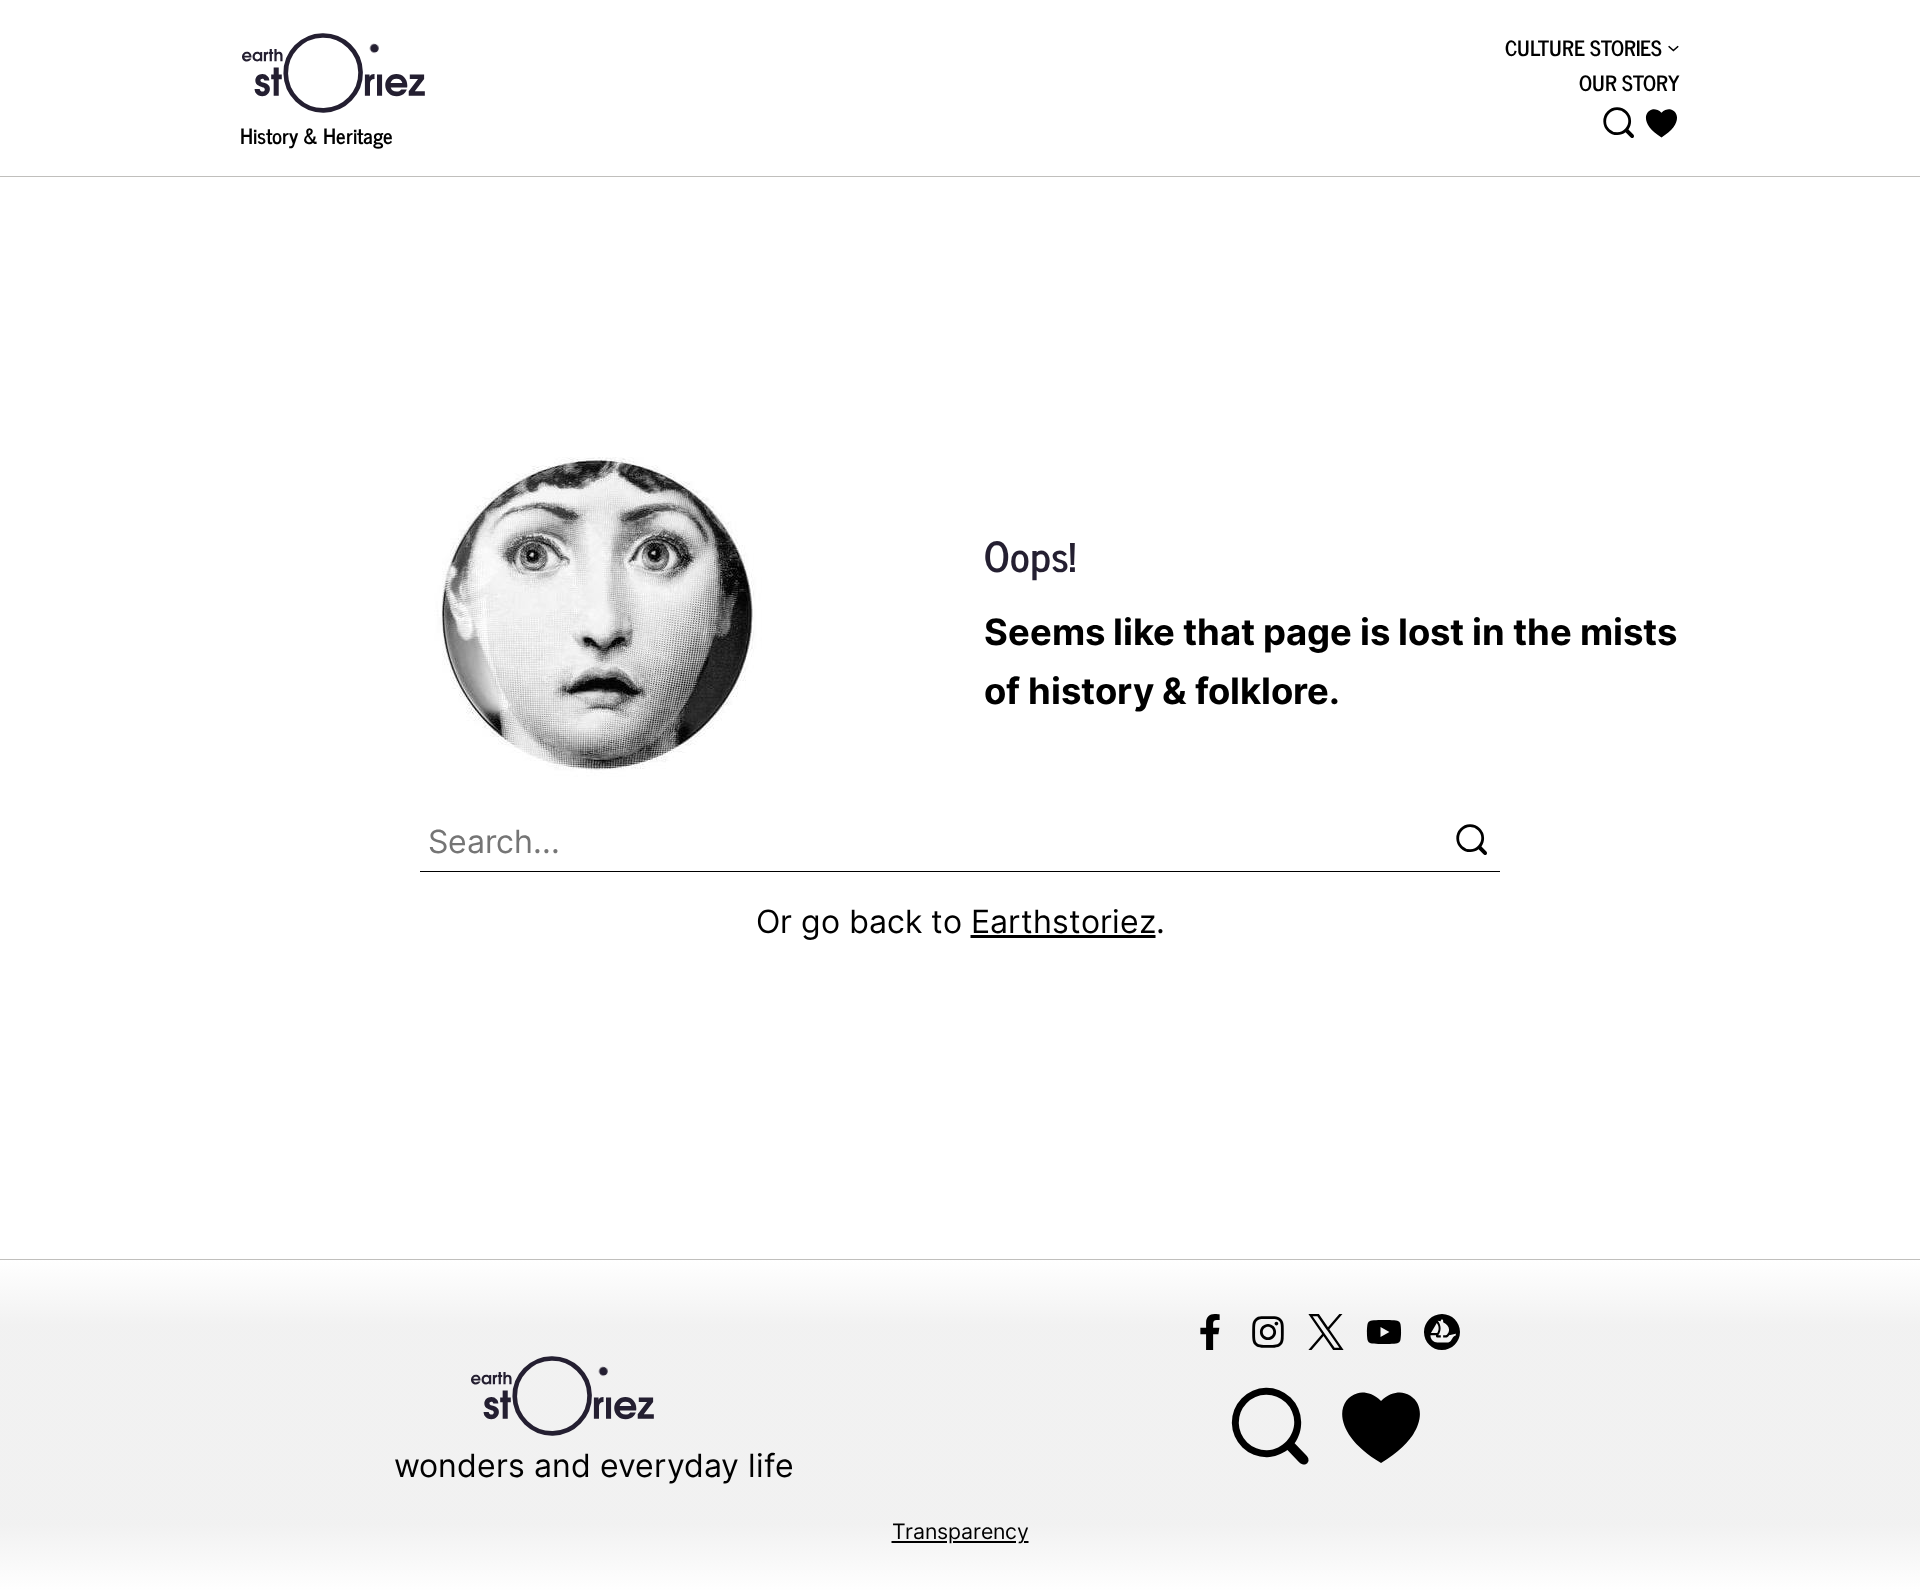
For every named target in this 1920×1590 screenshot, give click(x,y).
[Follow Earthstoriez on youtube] (1384, 1332)
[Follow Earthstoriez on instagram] (1268, 1332)
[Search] (1472, 840)
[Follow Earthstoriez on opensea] (1442, 1332)
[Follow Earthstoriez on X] (1326, 1332)
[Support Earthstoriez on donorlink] (1381, 1427)
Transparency (960, 1531)
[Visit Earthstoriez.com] (365, 71)
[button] (1661, 123)
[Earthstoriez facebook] (1210, 1332)
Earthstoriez (1063, 921)
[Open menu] (1619, 123)
